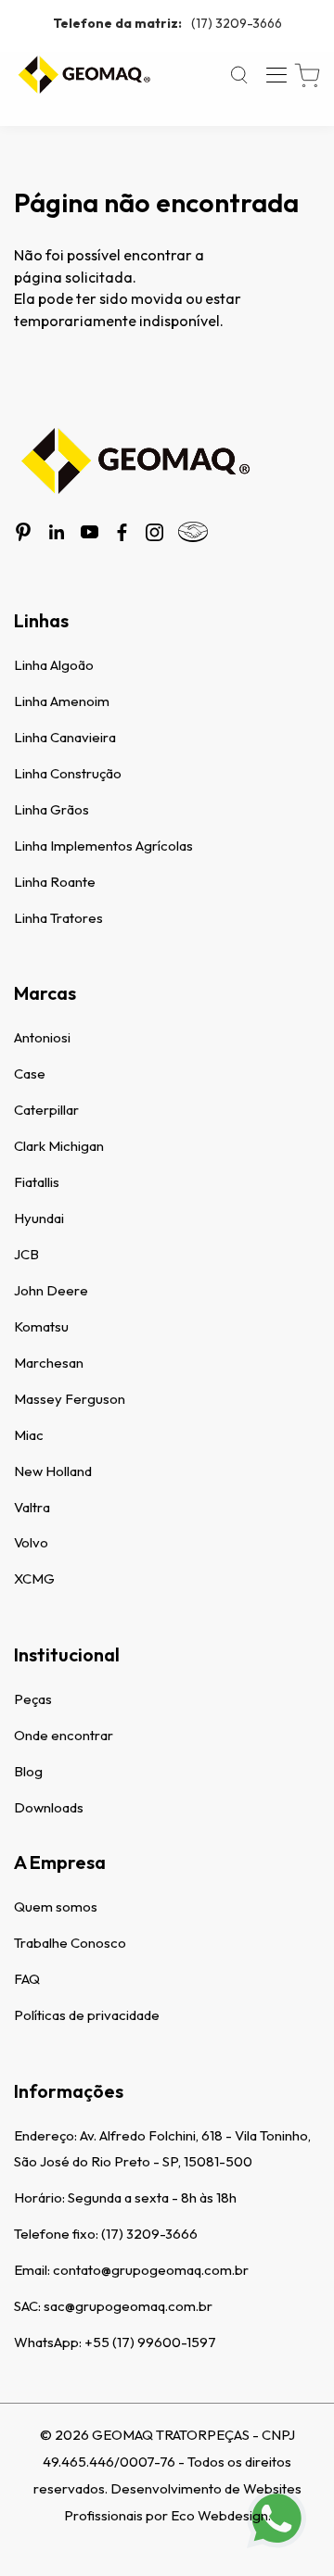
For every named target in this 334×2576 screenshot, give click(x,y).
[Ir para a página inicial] (83, 75)
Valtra (32, 1507)
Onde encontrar (64, 1735)
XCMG (34, 1578)
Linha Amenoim (62, 701)
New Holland (53, 1471)
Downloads (49, 1807)
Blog (28, 1771)
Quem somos (56, 1907)
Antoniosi (42, 1037)
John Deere (51, 1290)
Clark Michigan (59, 1146)
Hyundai (39, 1218)
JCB (26, 1254)
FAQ (27, 1979)
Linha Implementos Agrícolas (103, 846)
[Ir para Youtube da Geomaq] (90, 532)
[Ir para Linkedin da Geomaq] (57, 532)
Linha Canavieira (65, 737)
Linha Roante (55, 882)
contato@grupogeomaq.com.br (151, 2270)
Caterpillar (46, 1110)
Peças (33, 1699)
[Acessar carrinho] (307, 76)
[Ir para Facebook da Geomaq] (122, 532)
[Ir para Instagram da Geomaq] (154, 532)
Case (30, 1073)
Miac (29, 1435)
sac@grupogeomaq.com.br (128, 2306)
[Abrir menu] (276, 75)
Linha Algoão (54, 665)
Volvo (31, 1542)
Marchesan (49, 1363)
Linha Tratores (58, 918)
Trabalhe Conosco (70, 1943)
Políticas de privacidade (87, 2015)
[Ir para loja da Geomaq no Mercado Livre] (193, 532)
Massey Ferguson (70, 1399)
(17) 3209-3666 (167, 23)
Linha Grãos (51, 809)
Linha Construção (68, 773)
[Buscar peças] (239, 75)
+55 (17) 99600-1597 (150, 2342)
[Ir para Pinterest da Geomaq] (23, 532)
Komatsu (41, 1326)
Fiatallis (37, 1182)
